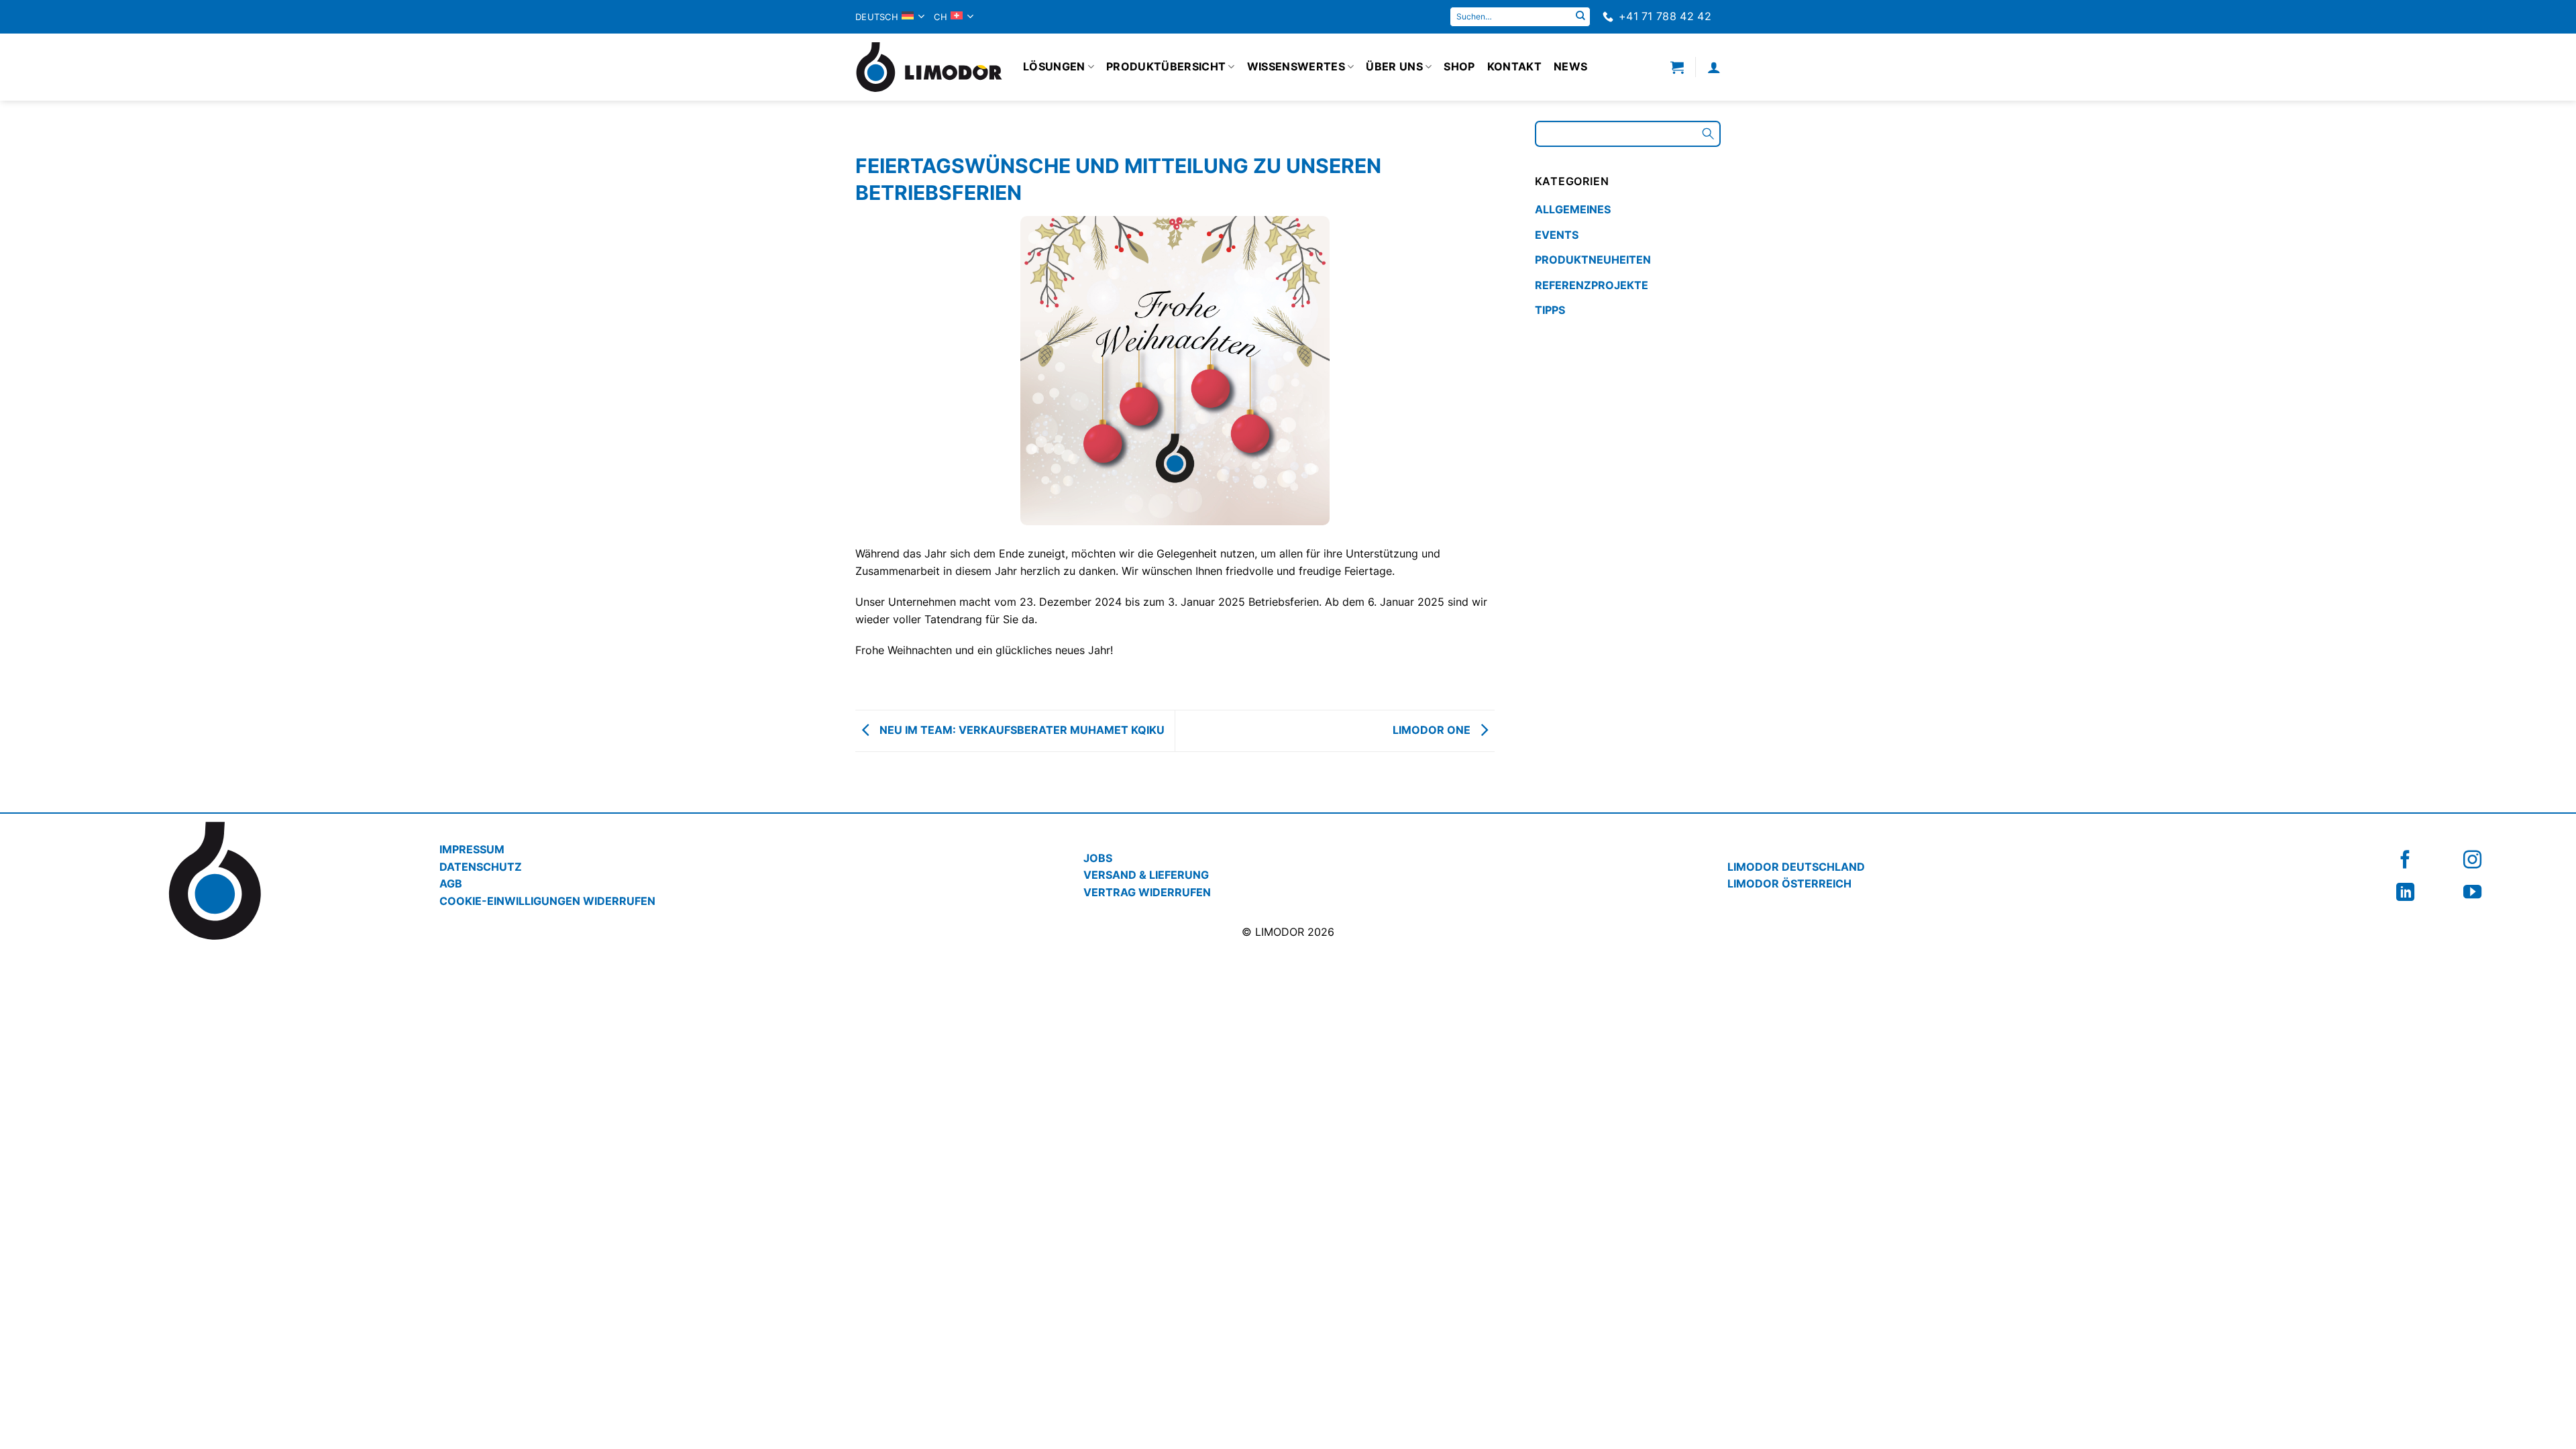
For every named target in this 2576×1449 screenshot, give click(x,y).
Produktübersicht (1166, 66)
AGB (451, 883)
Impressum (472, 849)
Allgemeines (1573, 209)
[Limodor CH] (929, 67)
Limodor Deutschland (1796, 867)
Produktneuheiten (1593, 260)
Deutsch (877, 17)
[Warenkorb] (1677, 67)
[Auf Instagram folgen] (2472, 860)
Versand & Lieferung (1146, 875)
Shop (1459, 66)
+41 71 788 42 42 (1665, 16)
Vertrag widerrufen (1147, 892)
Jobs (1098, 858)
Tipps (1550, 310)
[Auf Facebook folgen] (2405, 860)
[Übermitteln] (1580, 17)
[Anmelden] (1714, 67)
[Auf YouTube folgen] (2472, 892)
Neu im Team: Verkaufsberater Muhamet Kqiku (1021, 730)
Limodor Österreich (1789, 883)
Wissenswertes (1296, 66)
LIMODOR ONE (1433, 730)
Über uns (1394, 66)
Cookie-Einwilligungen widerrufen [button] (547, 901)
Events (1557, 235)
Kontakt (1514, 66)
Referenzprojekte (1592, 285)
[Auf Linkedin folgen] (2405, 892)
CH (941, 17)
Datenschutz (481, 867)
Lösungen (1054, 66)
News (1570, 66)
